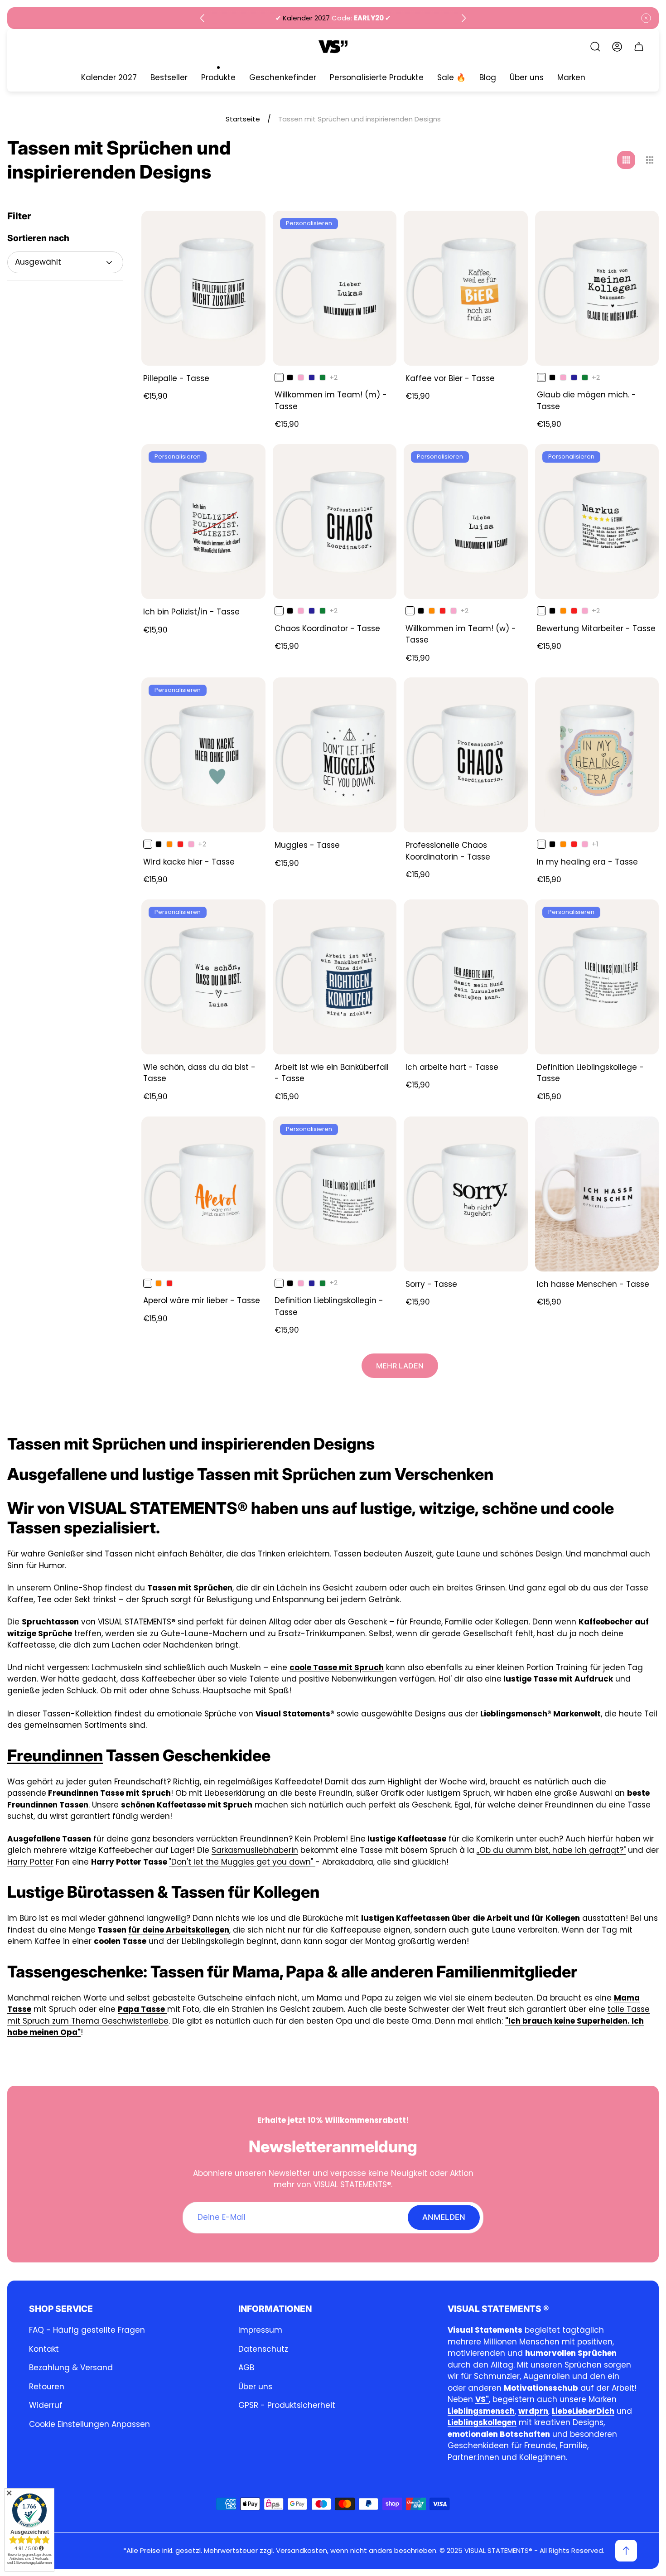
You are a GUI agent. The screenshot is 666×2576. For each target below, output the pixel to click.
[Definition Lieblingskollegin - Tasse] (335, 1194)
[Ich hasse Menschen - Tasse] (597, 1194)
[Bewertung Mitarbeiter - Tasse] (597, 522)
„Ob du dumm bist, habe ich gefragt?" (551, 1850)
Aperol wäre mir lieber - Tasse (202, 1300)
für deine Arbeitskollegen (179, 1930)
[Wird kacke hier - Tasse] (203, 755)
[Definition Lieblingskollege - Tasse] (597, 977)
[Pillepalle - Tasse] (203, 288)
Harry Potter (30, 1862)
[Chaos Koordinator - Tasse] (335, 522)
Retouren (47, 2387)
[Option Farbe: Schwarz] (290, 377)
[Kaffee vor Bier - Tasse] (466, 288)
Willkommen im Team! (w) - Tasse (461, 634)
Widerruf (46, 2405)
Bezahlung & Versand (71, 2368)
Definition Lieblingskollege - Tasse (590, 1073)
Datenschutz (263, 2349)
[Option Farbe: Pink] (301, 377)
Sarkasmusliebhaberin (255, 1850)
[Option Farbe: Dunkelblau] (312, 377)
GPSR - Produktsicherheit (287, 2405)
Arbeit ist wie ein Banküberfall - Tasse (332, 1073)
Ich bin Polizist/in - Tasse (191, 612)
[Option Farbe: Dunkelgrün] (323, 377)
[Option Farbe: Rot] (443, 611)
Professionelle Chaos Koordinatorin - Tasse (448, 851)
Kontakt (44, 2349)
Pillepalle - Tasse (176, 378)
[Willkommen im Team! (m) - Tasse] (335, 288)
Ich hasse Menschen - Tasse (593, 1284)
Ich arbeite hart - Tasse (452, 1067)
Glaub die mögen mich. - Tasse (586, 401)
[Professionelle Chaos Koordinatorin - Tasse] (466, 755)
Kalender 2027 (306, 18)
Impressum (260, 2330)
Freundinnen (55, 1755)
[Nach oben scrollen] (626, 2551)
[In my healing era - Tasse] (597, 755)
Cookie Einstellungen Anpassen (89, 2424)
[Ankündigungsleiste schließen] (646, 18)
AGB (246, 2368)
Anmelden (444, 2217)
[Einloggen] (617, 47)
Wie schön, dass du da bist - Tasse (199, 1073)
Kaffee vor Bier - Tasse (450, 378)
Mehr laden (400, 1366)
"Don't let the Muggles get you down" (242, 1862)
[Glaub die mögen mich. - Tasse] (597, 288)
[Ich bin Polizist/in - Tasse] (203, 522)
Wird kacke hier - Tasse (189, 862)
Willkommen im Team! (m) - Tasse (331, 401)
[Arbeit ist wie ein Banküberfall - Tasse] (335, 977)
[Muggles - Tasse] (335, 755)
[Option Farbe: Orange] (432, 611)
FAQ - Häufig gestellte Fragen (87, 2330)
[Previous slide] (203, 18)
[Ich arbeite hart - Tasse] (466, 977)
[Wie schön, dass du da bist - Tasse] (203, 977)
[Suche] (595, 47)
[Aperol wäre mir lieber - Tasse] (203, 1194)
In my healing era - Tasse (587, 862)
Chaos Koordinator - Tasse (327, 628)
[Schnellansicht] (247, 229)
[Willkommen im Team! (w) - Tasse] (466, 522)
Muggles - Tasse (307, 845)
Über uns (255, 2387)
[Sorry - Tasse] (466, 1194)
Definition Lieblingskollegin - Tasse (329, 1306)
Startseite (243, 119)
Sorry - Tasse (431, 1284)
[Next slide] (463, 18)
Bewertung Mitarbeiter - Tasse (596, 628)
